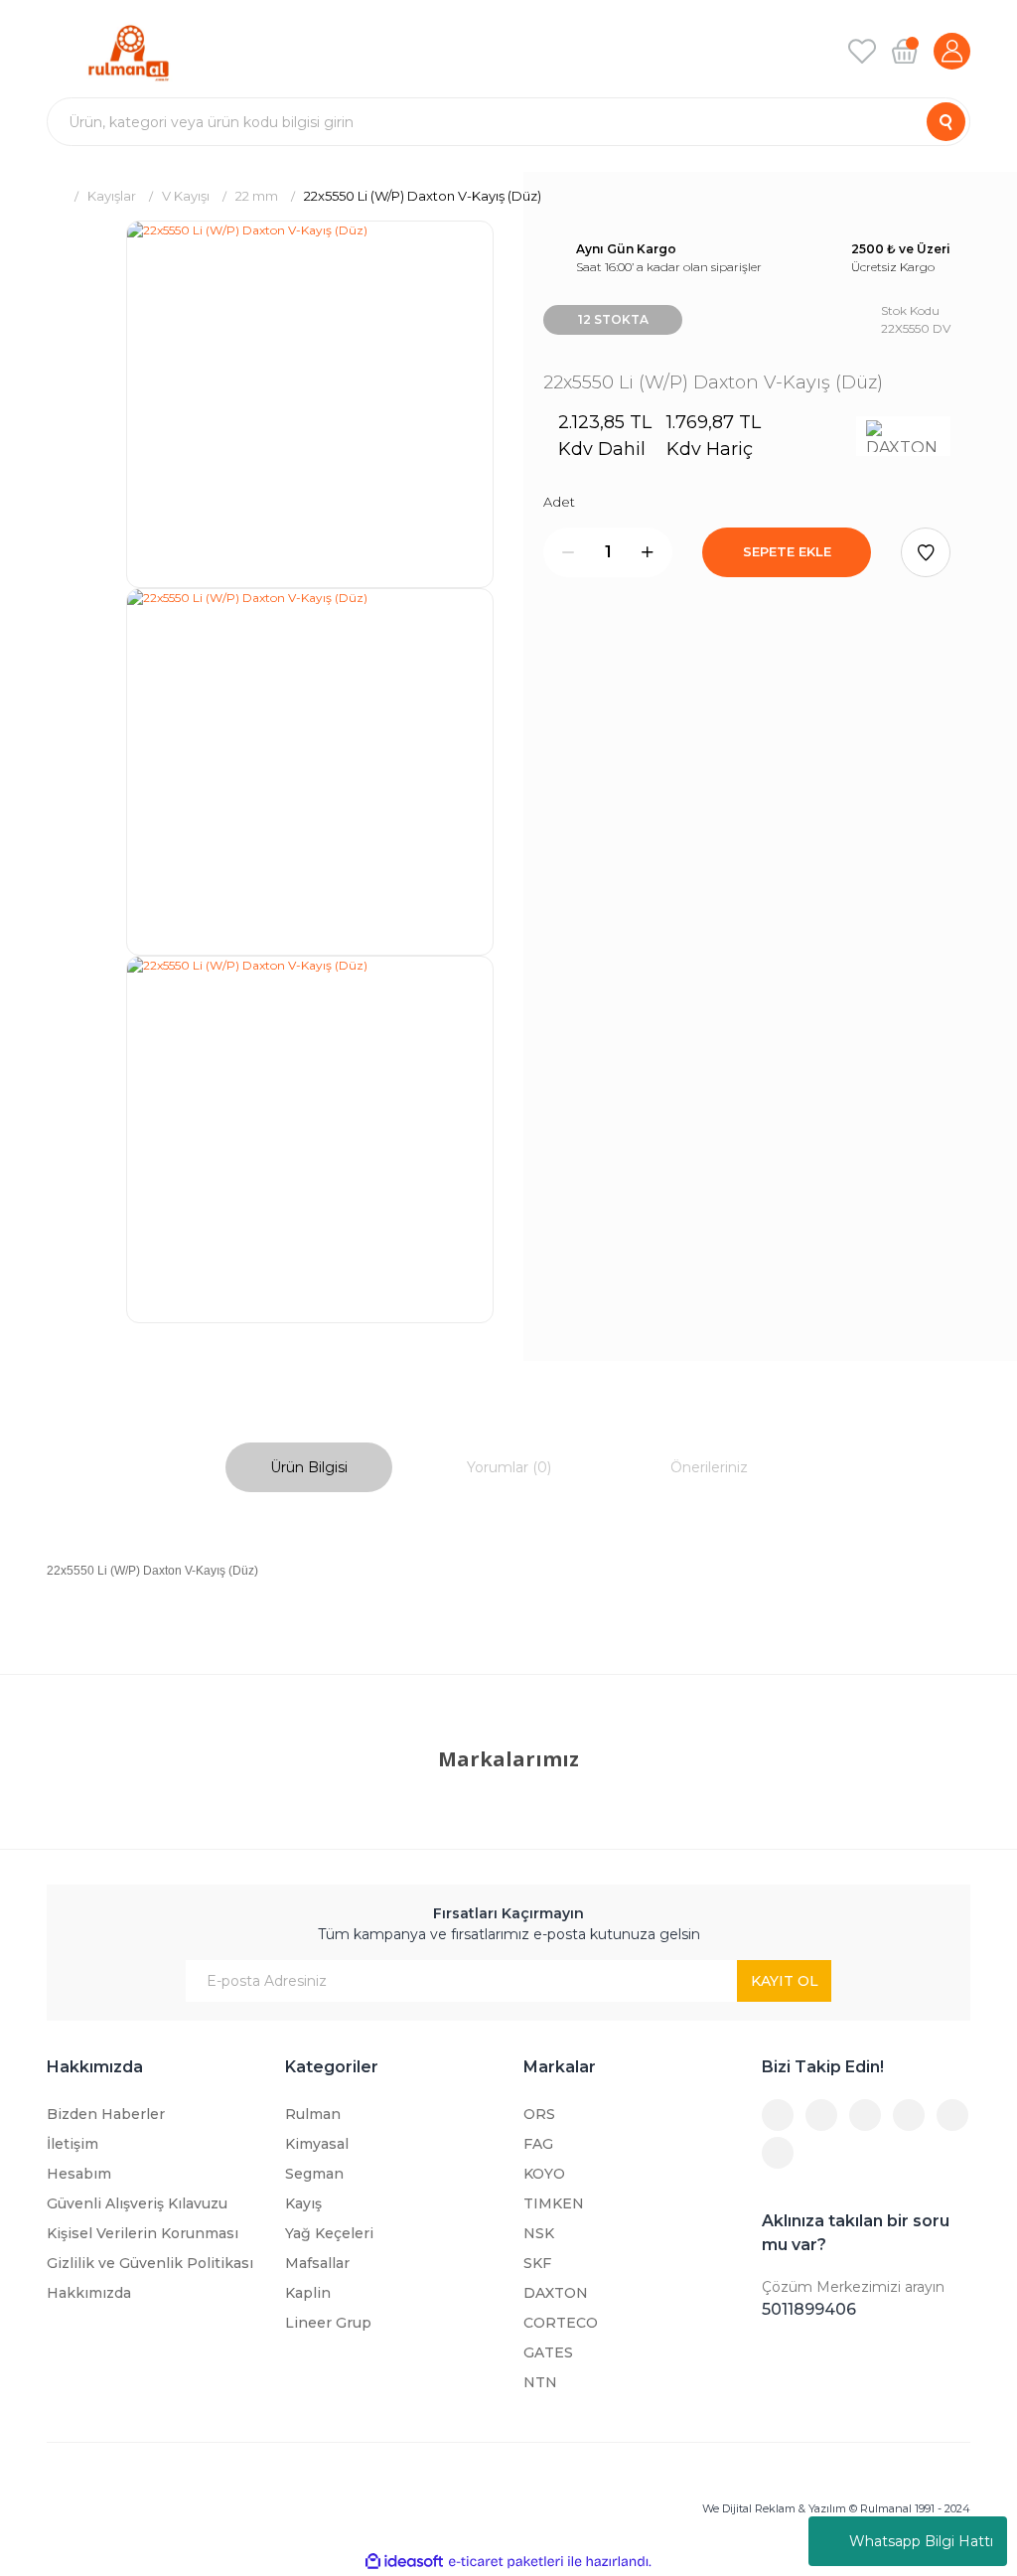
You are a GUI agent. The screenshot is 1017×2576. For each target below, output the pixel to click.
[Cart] (905, 51)
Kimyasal (317, 2144)
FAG (538, 2144)
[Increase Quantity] (648, 552)
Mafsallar (317, 2263)
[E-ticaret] (506, 2562)
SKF (537, 2263)
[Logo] (129, 51)
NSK (539, 2233)
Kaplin (308, 2293)
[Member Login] (952, 51)
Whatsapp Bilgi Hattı (921, 2541)
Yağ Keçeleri (329, 2233)
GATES (548, 2352)
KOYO (544, 2174)
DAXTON (556, 2293)
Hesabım (79, 2174)
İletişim (73, 2144)
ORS (539, 2114)
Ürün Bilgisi (309, 1467)
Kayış (303, 2203)
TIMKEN (554, 2203)
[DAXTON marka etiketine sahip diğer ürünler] (903, 436)
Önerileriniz (709, 1467)
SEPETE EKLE (787, 551)
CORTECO (561, 2323)
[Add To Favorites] (926, 552)
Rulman (313, 2114)
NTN (540, 2382)
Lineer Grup (328, 2323)
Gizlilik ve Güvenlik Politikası (150, 2263)
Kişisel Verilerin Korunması (143, 2233)
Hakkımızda (89, 2293)
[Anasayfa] (54, 196)
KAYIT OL (785, 1981)
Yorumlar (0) (509, 1467)
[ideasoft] (404, 2562)
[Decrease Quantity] (568, 552)
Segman (314, 2174)
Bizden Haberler (106, 2114)
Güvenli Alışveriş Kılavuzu (137, 2203)
